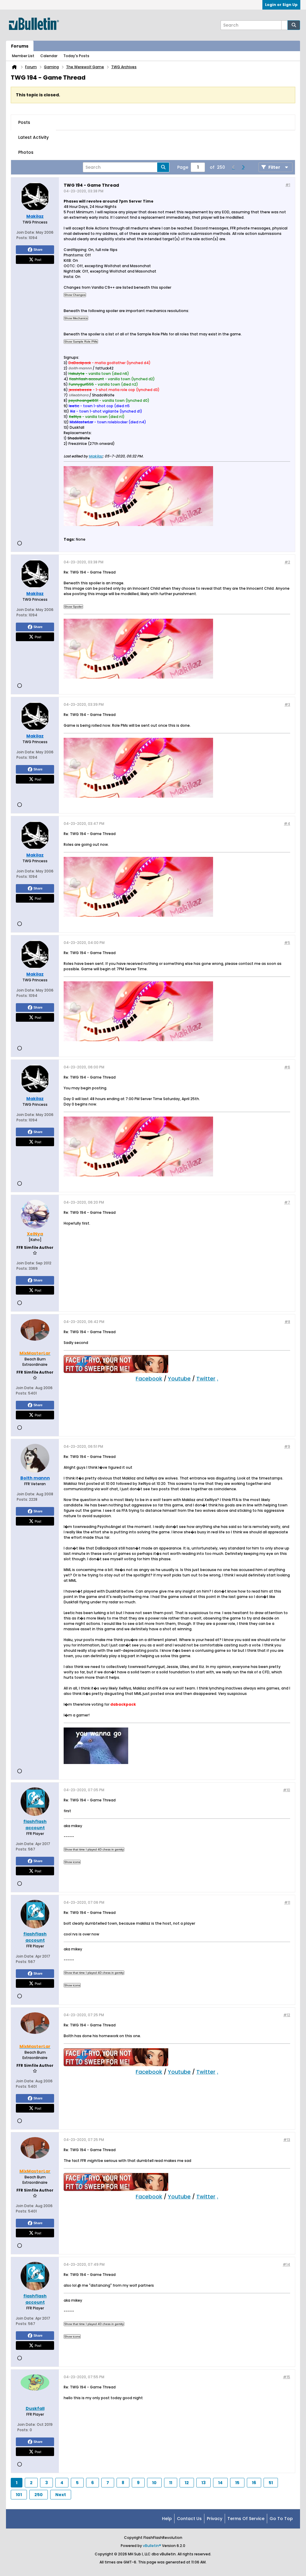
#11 (287, 1902)
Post (38, 259)
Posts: (22, 238)
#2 (287, 562)
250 (39, 2495)
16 (254, 2483)
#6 (287, 1067)
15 (237, 2483)
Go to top (281, 2519)
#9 (287, 1446)
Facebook (149, 1379)
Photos (26, 152)
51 (271, 2483)
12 (187, 2483)
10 (154, 2483)
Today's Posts (76, 56)
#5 (287, 943)
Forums (20, 46)
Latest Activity (33, 137)
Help (167, 2519)
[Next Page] (243, 167)
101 (19, 2495)
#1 (288, 185)
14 (220, 2483)
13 (204, 2483)
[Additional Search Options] (284, 25)
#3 (287, 704)
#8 (287, 1322)
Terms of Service (246, 2519)
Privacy (215, 2519)
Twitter (206, 1379)
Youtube (179, 1379)
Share (38, 250)
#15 (287, 2377)
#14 (286, 2264)
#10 (287, 1790)
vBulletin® (152, 2546)
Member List (23, 56)
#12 (287, 2015)
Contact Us (189, 2519)
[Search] (294, 25)
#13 (287, 2140)
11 (171, 2483)
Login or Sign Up (281, 5)
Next (61, 2495)
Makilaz (96, 456)
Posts (24, 122)
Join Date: (26, 232)
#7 (287, 1202)
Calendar (49, 56)
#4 (287, 824)
